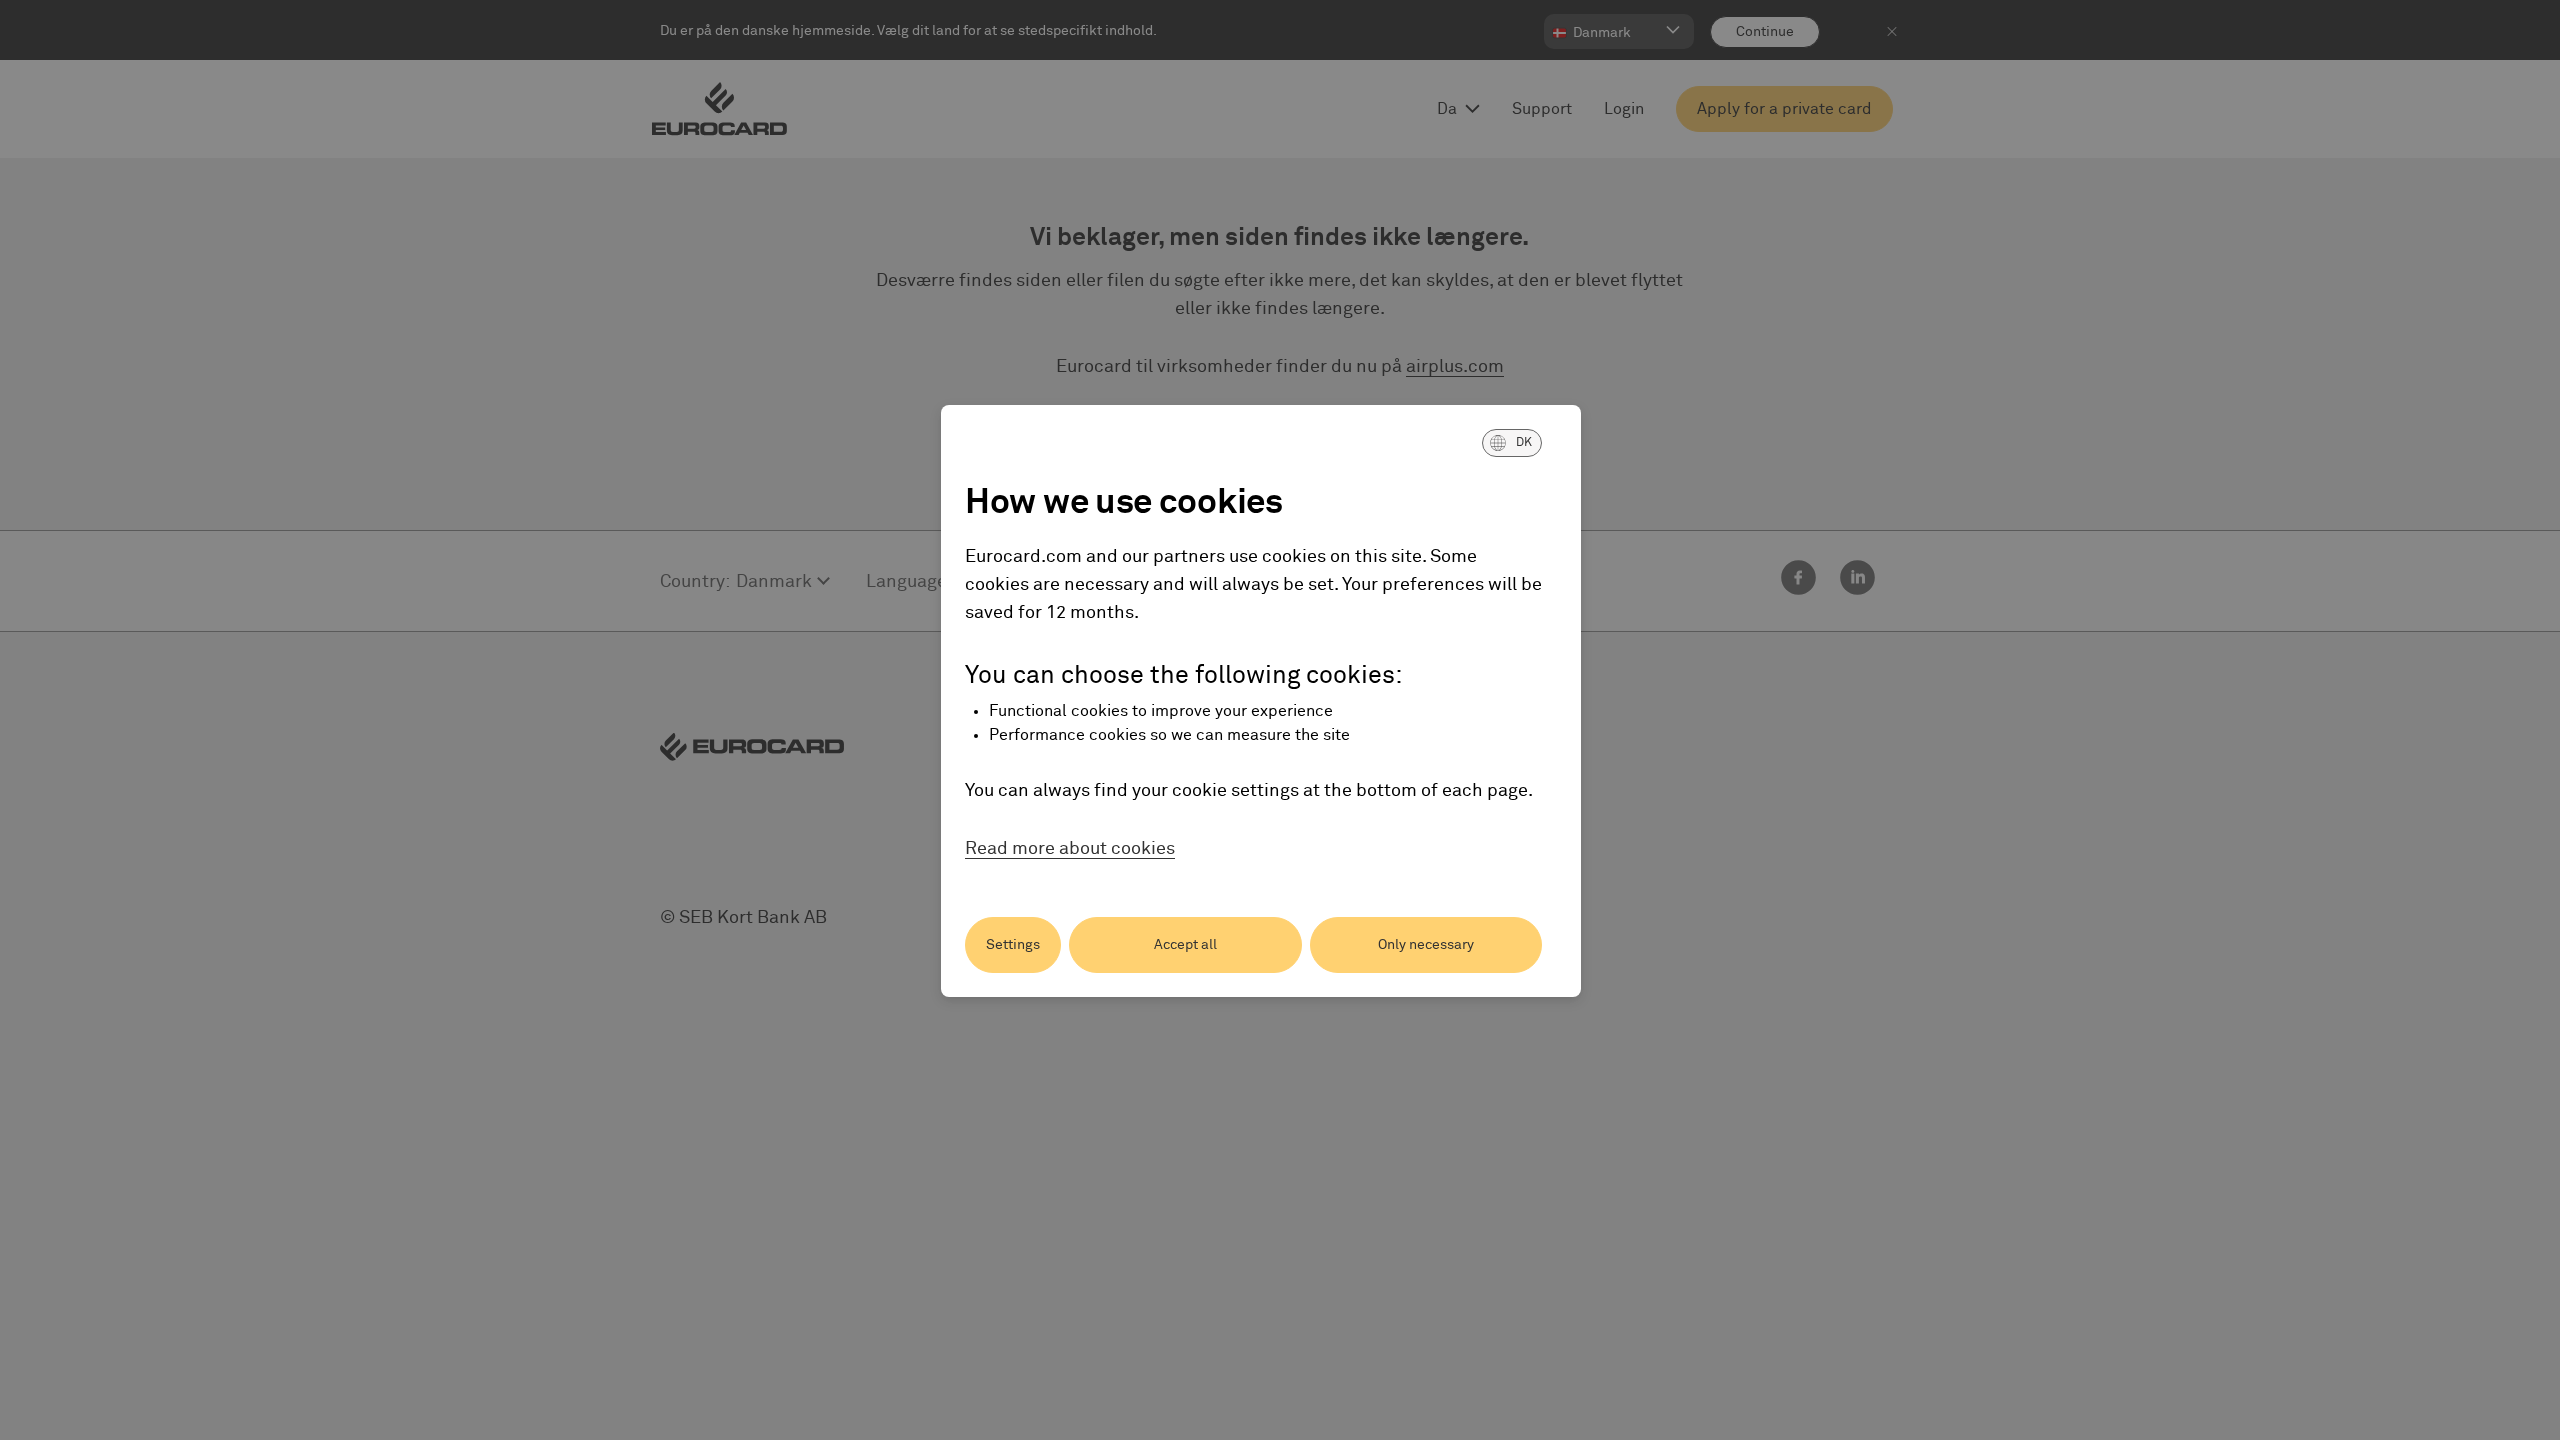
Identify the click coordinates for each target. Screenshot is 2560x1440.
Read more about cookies (1070, 849)
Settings (1013, 945)
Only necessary (1426, 945)
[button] (1512, 443)
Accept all (1185, 945)
